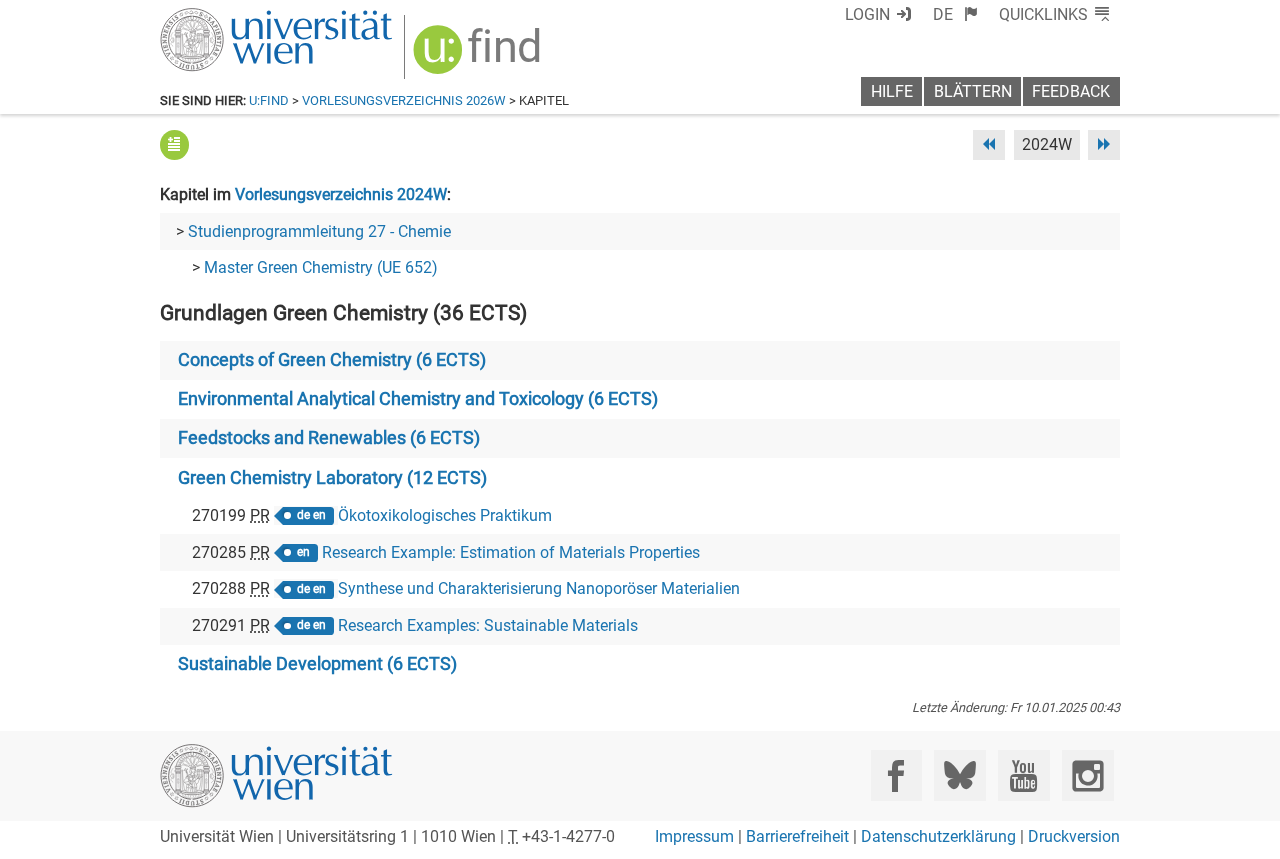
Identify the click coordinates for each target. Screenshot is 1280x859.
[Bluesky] (959, 775)
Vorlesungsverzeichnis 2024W (341, 194)
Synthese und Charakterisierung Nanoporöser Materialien (539, 588)
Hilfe (892, 91)
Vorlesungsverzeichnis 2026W (404, 100)
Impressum (694, 836)
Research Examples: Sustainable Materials (488, 625)
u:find (269, 100)
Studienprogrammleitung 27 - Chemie (319, 231)
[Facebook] (896, 775)
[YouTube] (1023, 775)
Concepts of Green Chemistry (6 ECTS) (332, 360)
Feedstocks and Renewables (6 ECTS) (329, 438)
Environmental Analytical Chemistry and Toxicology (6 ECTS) (418, 399)
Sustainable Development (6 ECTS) (317, 664)
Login (867, 14)
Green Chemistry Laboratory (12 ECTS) (332, 478)
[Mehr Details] (174, 144)
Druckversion (1074, 836)
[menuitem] (955, 14)
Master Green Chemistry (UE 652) (321, 267)
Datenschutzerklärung (938, 836)
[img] (479, 56)
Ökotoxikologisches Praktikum (445, 515)
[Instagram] (1087, 775)
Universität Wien (229, 17)
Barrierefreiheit (797, 836)
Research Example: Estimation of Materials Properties (511, 552)
